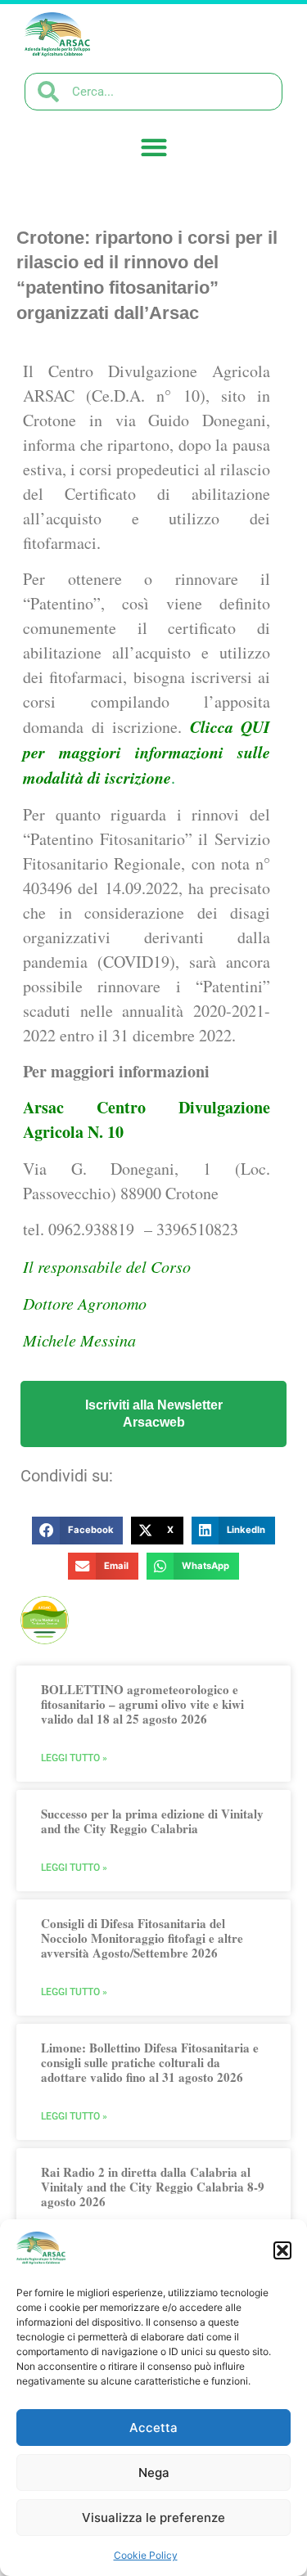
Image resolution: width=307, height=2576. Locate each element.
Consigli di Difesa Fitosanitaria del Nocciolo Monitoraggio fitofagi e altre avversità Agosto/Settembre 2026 (142, 1938)
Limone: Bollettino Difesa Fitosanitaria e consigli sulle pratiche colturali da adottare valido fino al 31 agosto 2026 (150, 2062)
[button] (282, 2250)
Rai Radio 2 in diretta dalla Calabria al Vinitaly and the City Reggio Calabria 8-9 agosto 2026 (153, 2187)
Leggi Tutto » (74, 1758)
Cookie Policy (146, 2555)
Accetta (153, 2428)
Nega (154, 2473)
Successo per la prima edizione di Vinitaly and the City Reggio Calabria (152, 1821)
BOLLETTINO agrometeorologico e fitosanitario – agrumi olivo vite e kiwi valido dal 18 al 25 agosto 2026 (142, 1704)
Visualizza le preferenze (153, 2518)
